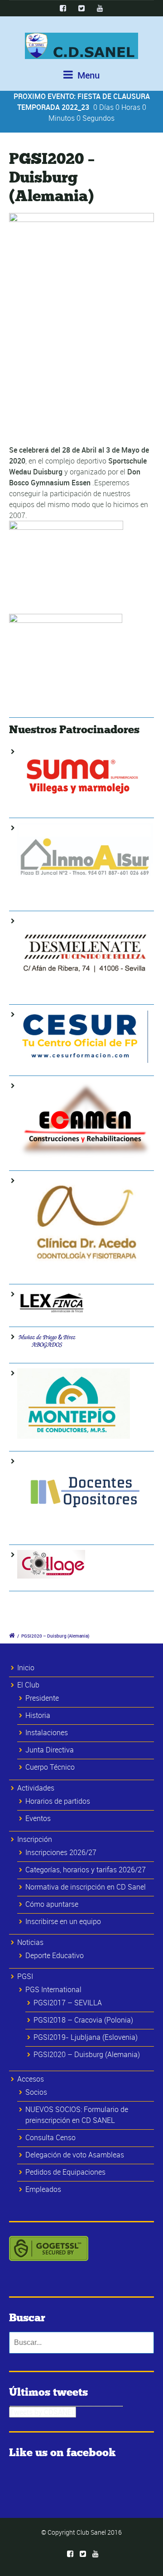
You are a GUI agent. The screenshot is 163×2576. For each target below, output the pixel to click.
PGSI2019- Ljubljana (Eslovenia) (86, 2037)
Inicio (26, 1668)
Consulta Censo (50, 2137)
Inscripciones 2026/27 (61, 1852)
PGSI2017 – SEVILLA (68, 2003)
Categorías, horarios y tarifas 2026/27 (86, 1870)
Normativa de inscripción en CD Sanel (86, 1887)
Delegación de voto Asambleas (75, 2155)
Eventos (38, 1818)
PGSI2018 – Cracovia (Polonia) (83, 2020)
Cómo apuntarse (52, 1904)
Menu (87, 75)
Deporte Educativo (55, 1955)
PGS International (53, 1989)
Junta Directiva (50, 1750)
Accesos (31, 2079)
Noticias (30, 1942)
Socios (36, 2092)
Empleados (43, 2189)
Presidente (42, 1698)
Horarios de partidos (58, 1801)
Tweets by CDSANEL (43, 2412)
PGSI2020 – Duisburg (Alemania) (87, 2054)
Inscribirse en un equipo (63, 1921)
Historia (38, 1715)
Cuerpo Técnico (50, 1767)
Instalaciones (47, 1732)
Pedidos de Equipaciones (65, 2172)
